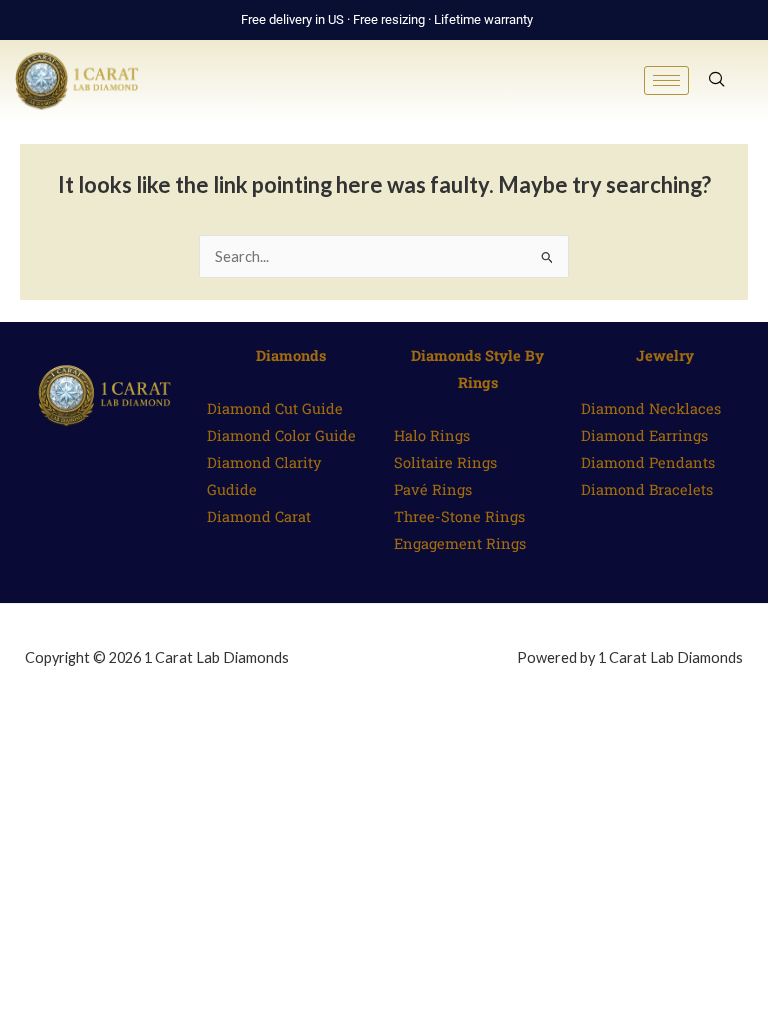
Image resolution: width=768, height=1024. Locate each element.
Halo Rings (432, 435)
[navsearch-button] (717, 81)
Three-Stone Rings (459, 516)
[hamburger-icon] (666, 80)
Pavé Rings (433, 489)
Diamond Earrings (644, 435)
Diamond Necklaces (651, 408)
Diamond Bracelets (647, 489)
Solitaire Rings (445, 462)
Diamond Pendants (648, 462)
